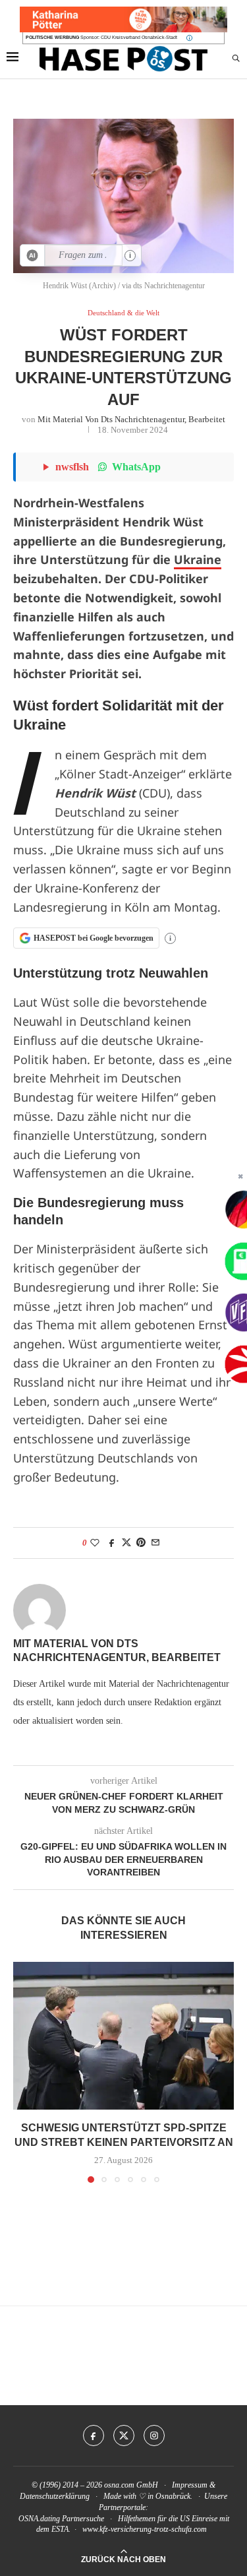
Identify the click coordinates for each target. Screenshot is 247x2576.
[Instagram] (154, 2435)
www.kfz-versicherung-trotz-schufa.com (145, 2529)
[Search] (236, 59)
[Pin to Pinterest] (141, 1543)
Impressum (190, 2485)
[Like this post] (95, 1543)
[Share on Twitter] (126, 1543)
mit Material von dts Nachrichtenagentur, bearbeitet (131, 419)
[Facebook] (94, 2435)
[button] (24, 2072)
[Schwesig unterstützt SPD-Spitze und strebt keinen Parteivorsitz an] (123, 2035)
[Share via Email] (155, 1543)
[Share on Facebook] (112, 1543)
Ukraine (198, 559)
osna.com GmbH (131, 2485)
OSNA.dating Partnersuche (61, 2519)
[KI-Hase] (33, 255)
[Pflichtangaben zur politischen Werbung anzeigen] (189, 38)
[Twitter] (124, 2435)
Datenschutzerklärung (55, 2496)
